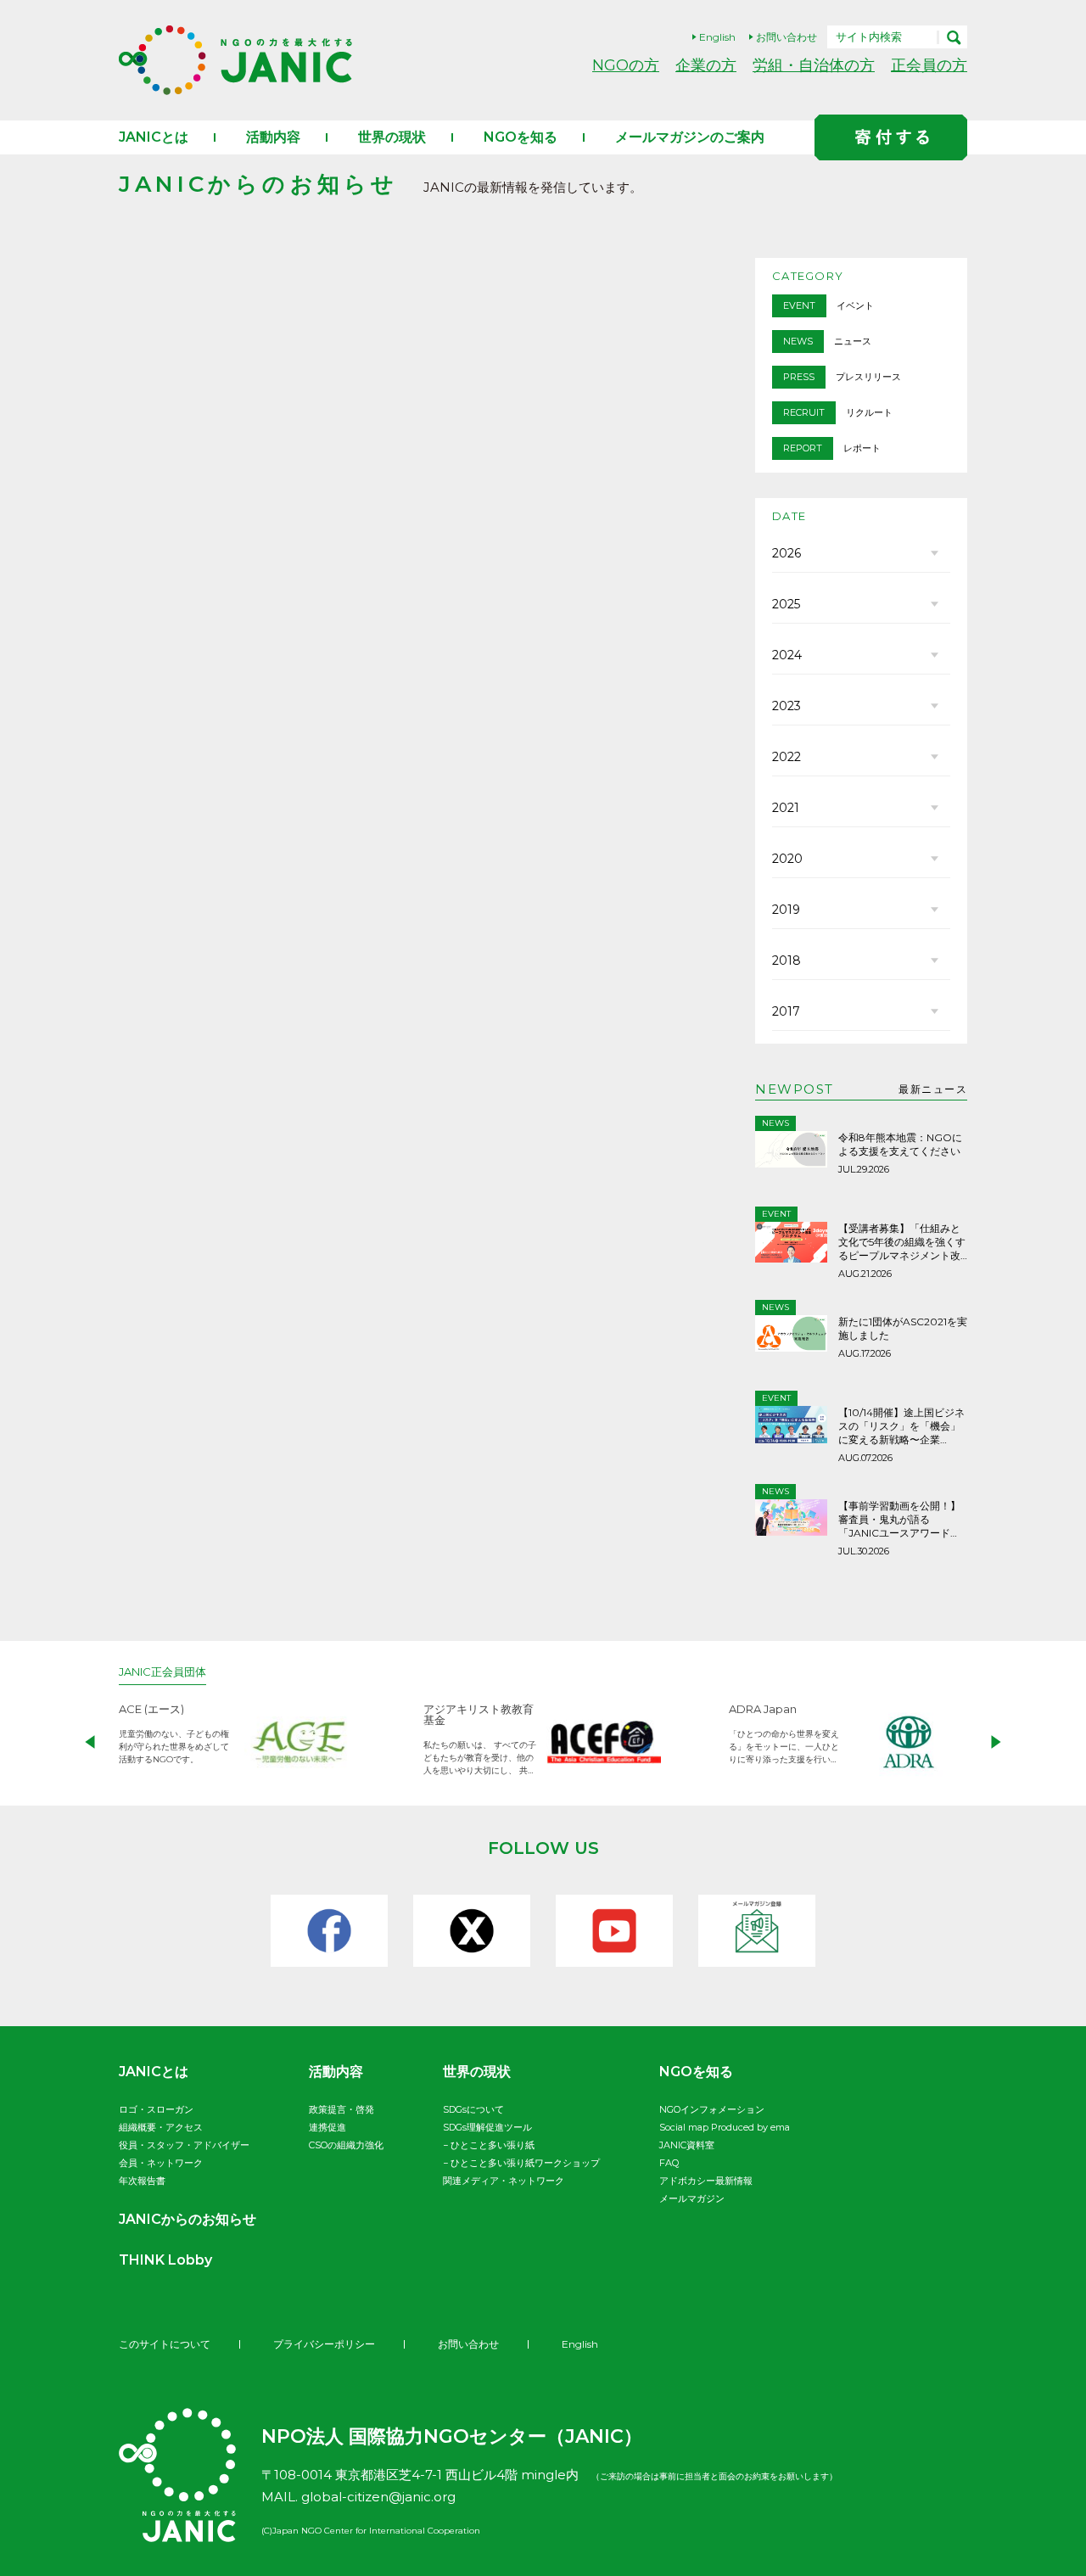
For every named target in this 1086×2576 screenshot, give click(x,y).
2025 (786, 604)
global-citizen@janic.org (378, 2497)
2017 (786, 1011)
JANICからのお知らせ (188, 2219)
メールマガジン (692, 2198)
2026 (787, 553)
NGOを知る (521, 137)
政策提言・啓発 (341, 2109)
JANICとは (154, 137)
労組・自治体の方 (814, 65)
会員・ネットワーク (161, 2163)
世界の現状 (392, 137)
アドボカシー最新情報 (706, 2181)
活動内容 (273, 137)
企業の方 (706, 65)
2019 (786, 910)
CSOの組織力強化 (346, 2145)
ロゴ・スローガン (156, 2109)
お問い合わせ (787, 37)
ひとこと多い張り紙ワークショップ (525, 2163)
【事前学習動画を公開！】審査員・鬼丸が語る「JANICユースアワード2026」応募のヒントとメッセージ (902, 1520)
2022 (787, 757)
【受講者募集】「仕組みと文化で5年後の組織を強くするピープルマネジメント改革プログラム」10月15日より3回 (902, 1242)
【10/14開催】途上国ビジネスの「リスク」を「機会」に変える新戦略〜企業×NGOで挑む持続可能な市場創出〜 (901, 1426)
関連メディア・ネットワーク (504, 2181)
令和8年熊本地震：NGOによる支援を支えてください (900, 1144)
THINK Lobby (165, 2260)
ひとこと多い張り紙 (493, 2145)
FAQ (669, 2163)
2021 (786, 808)
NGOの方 (626, 65)
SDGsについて (473, 2109)
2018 (787, 960)
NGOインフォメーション (712, 2109)
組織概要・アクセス (161, 2127)
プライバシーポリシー (324, 2344)
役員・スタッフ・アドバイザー (184, 2145)
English (717, 37)
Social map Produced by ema (725, 2127)
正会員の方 (929, 65)
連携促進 (327, 2127)
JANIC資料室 (687, 2145)
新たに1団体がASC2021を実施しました (903, 1328)
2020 (787, 859)
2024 (787, 655)
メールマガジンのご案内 (690, 137)
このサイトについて (165, 2344)
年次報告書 (142, 2181)
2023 (787, 706)
